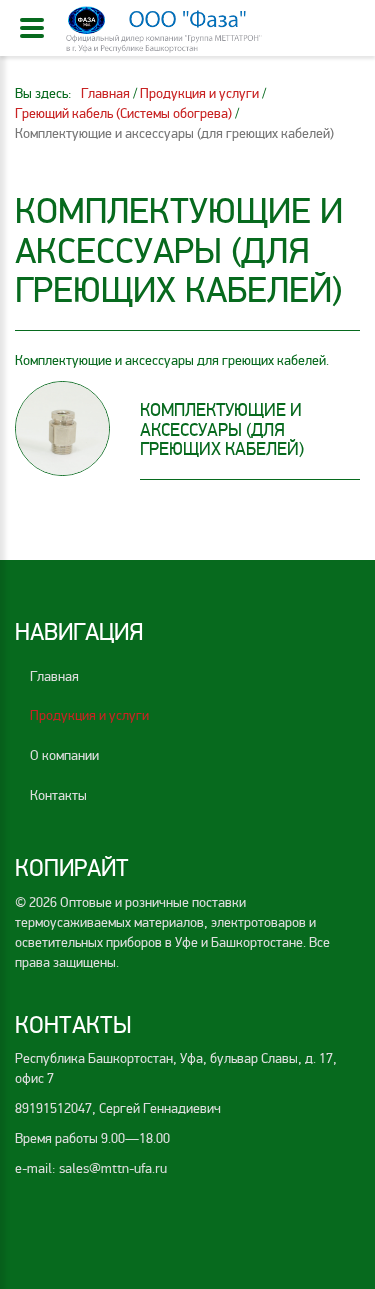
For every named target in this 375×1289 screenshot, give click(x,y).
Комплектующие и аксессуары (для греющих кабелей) (222, 430)
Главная (54, 676)
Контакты (58, 795)
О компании (64, 755)
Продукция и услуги (89, 715)
